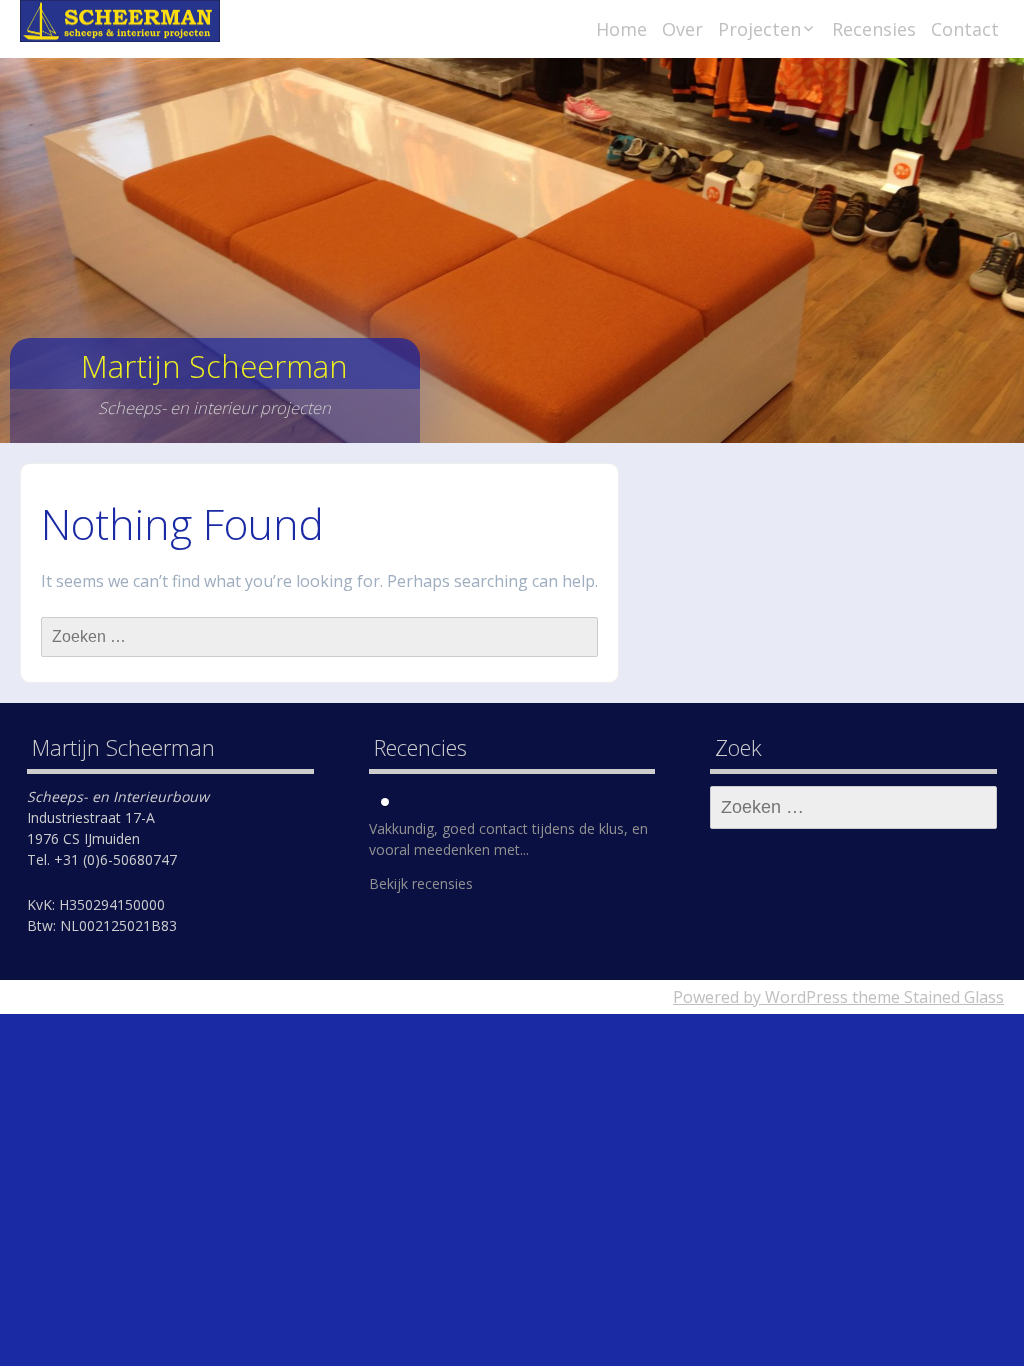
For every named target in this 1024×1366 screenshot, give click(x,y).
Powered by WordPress (760, 997)
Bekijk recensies (421, 883)
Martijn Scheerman (214, 366)
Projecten (759, 29)
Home (621, 29)
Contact (965, 29)
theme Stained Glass (926, 997)
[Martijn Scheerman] (120, 21)
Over (682, 29)
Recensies (874, 29)
